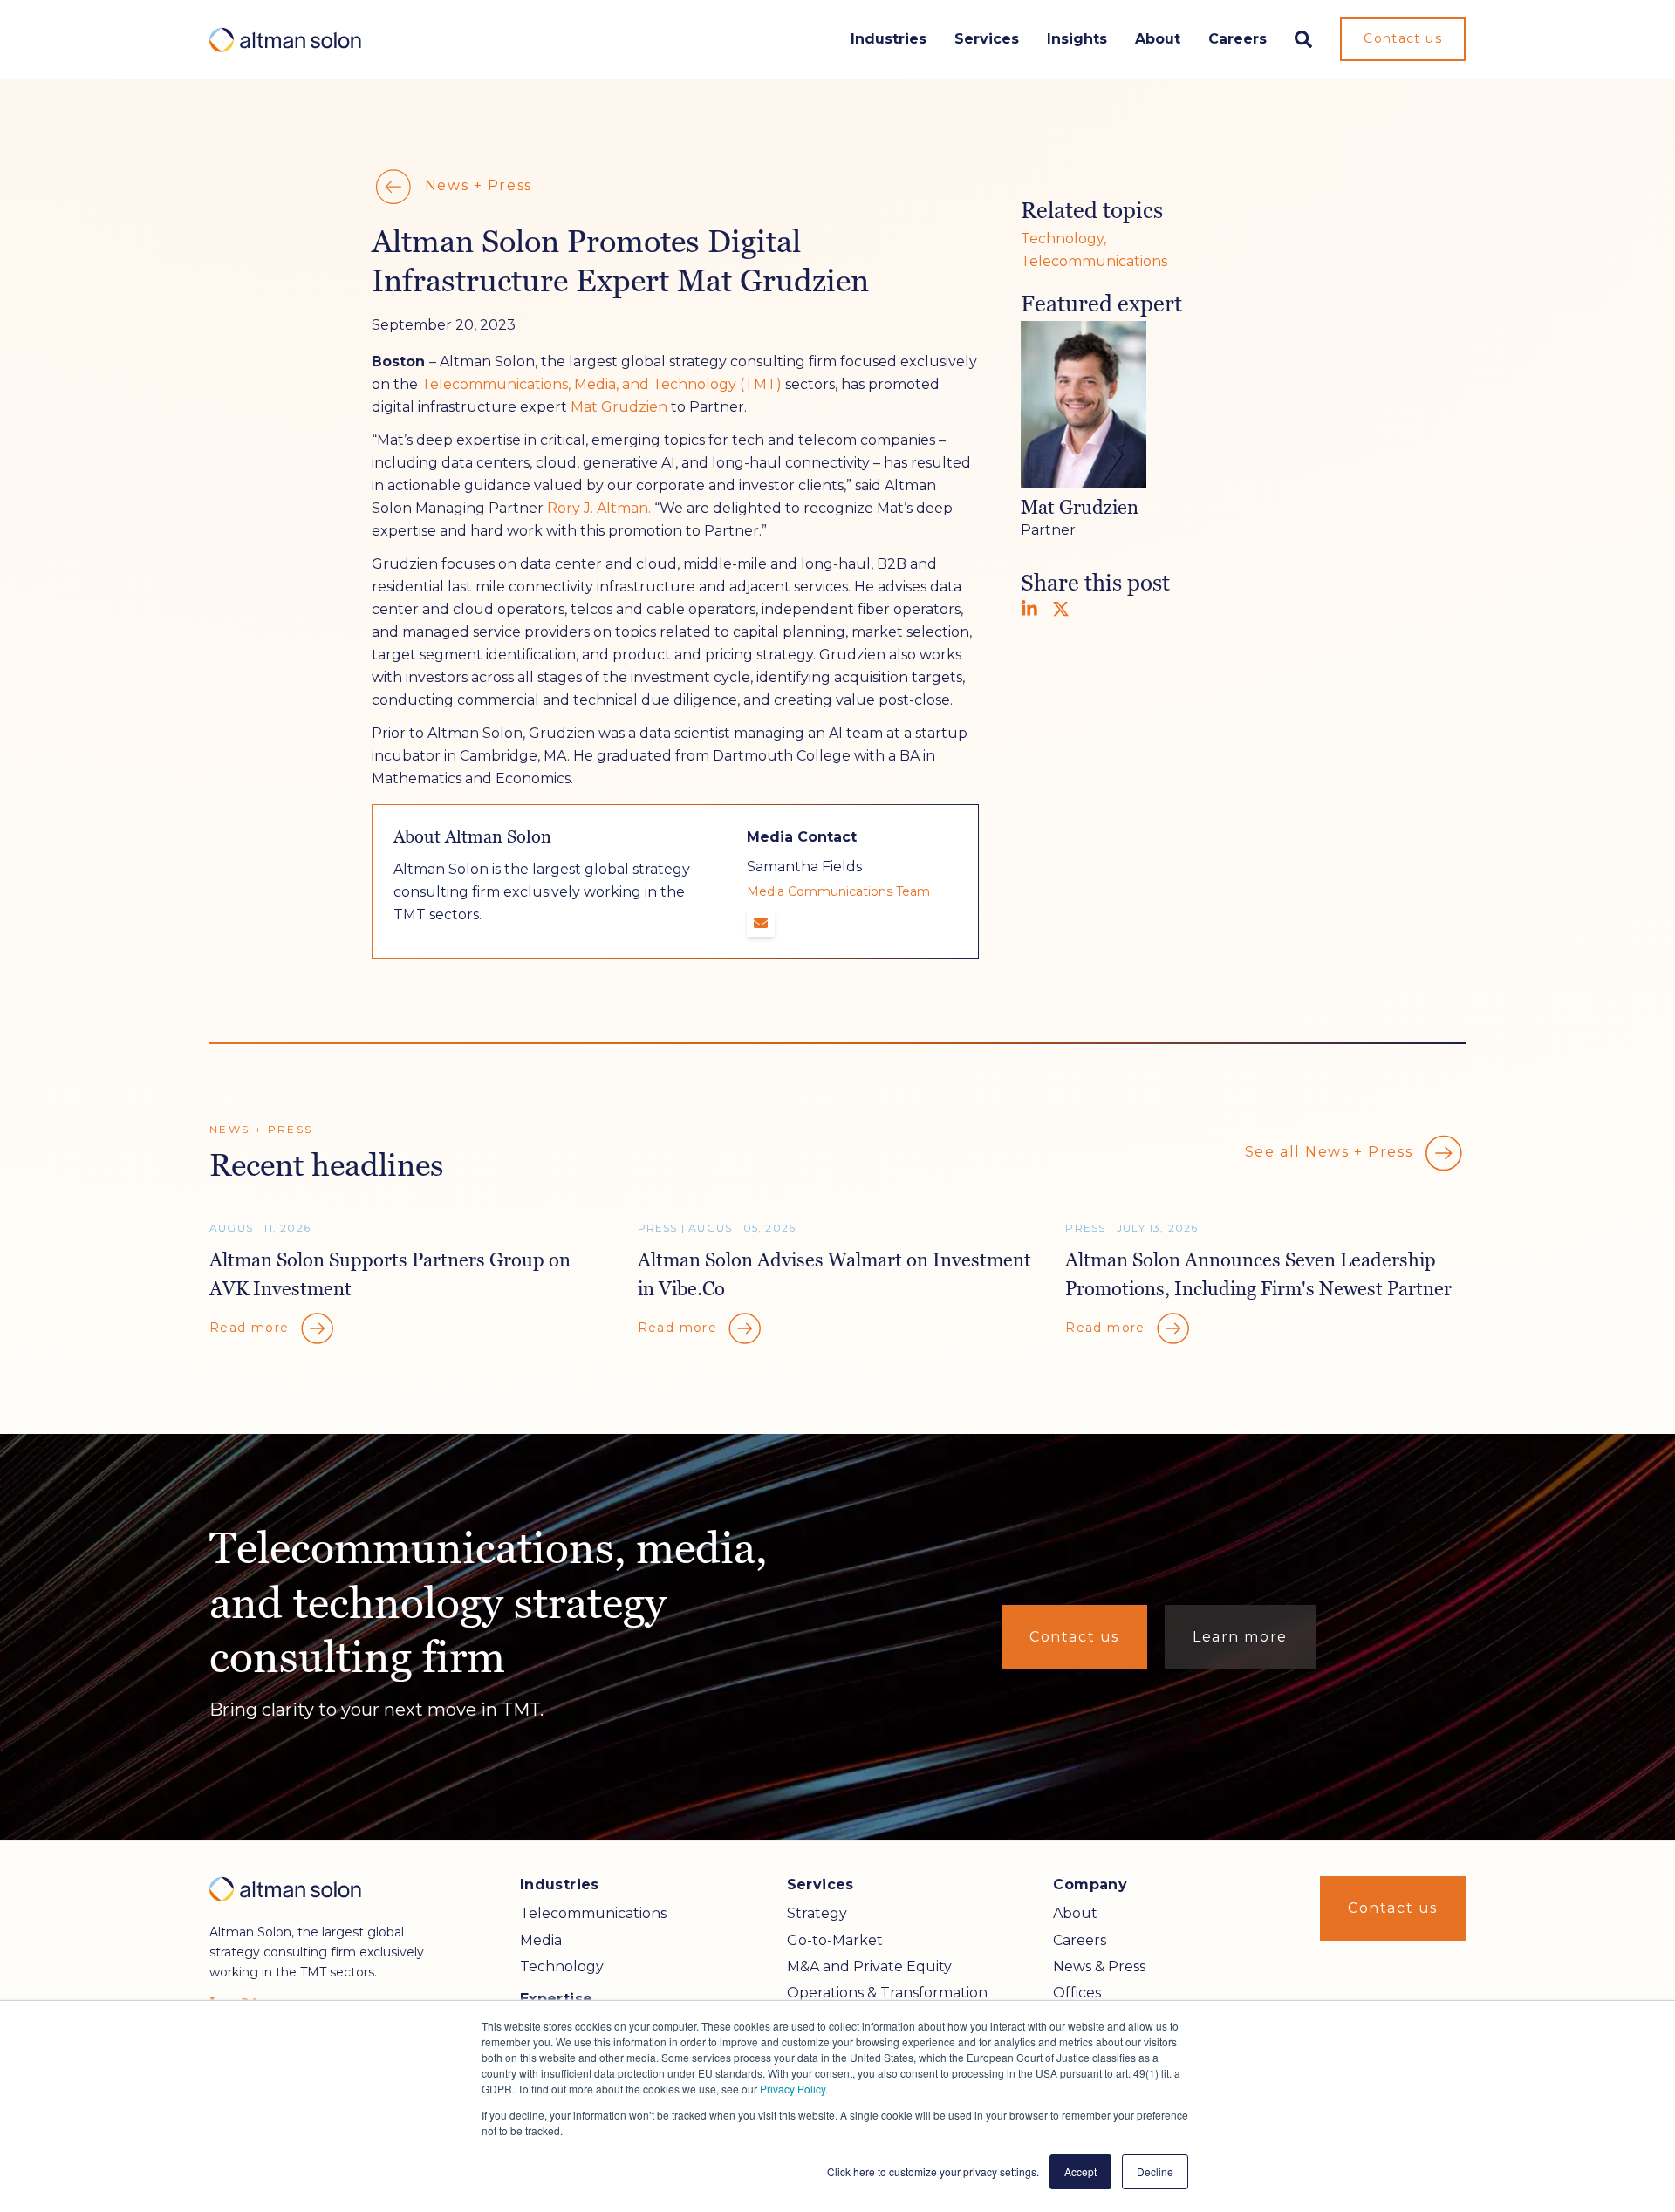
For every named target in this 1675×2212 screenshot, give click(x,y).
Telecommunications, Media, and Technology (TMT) (602, 384)
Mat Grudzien (619, 407)
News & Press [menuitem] (1099, 1966)
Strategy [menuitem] (817, 1913)
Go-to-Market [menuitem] (835, 1940)
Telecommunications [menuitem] (593, 1913)
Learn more (1240, 1637)
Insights (1077, 39)
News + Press (476, 185)
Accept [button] (1080, 2171)
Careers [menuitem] (1080, 1940)
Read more (252, 1328)
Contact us (1403, 38)
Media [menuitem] (541, 1940)
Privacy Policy (793, 2089)
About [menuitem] (1075, 1913)
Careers (1237, 39)
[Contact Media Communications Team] (761, 923)
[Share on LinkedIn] (1029, 609)
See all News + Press (1331, 1152)
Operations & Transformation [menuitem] (887, 1993)
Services (987, 39)
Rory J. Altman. (599, 508)
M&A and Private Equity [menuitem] (869, 1966)
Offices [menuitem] (1077, 1993)
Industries (889, 39)
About (1158, 39)
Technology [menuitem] (562, 1966)
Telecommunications (1094, 261)
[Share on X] (1061, 609)
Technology (1062, 239)
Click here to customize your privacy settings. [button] (933, 2171)
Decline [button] (1155, 2171)
